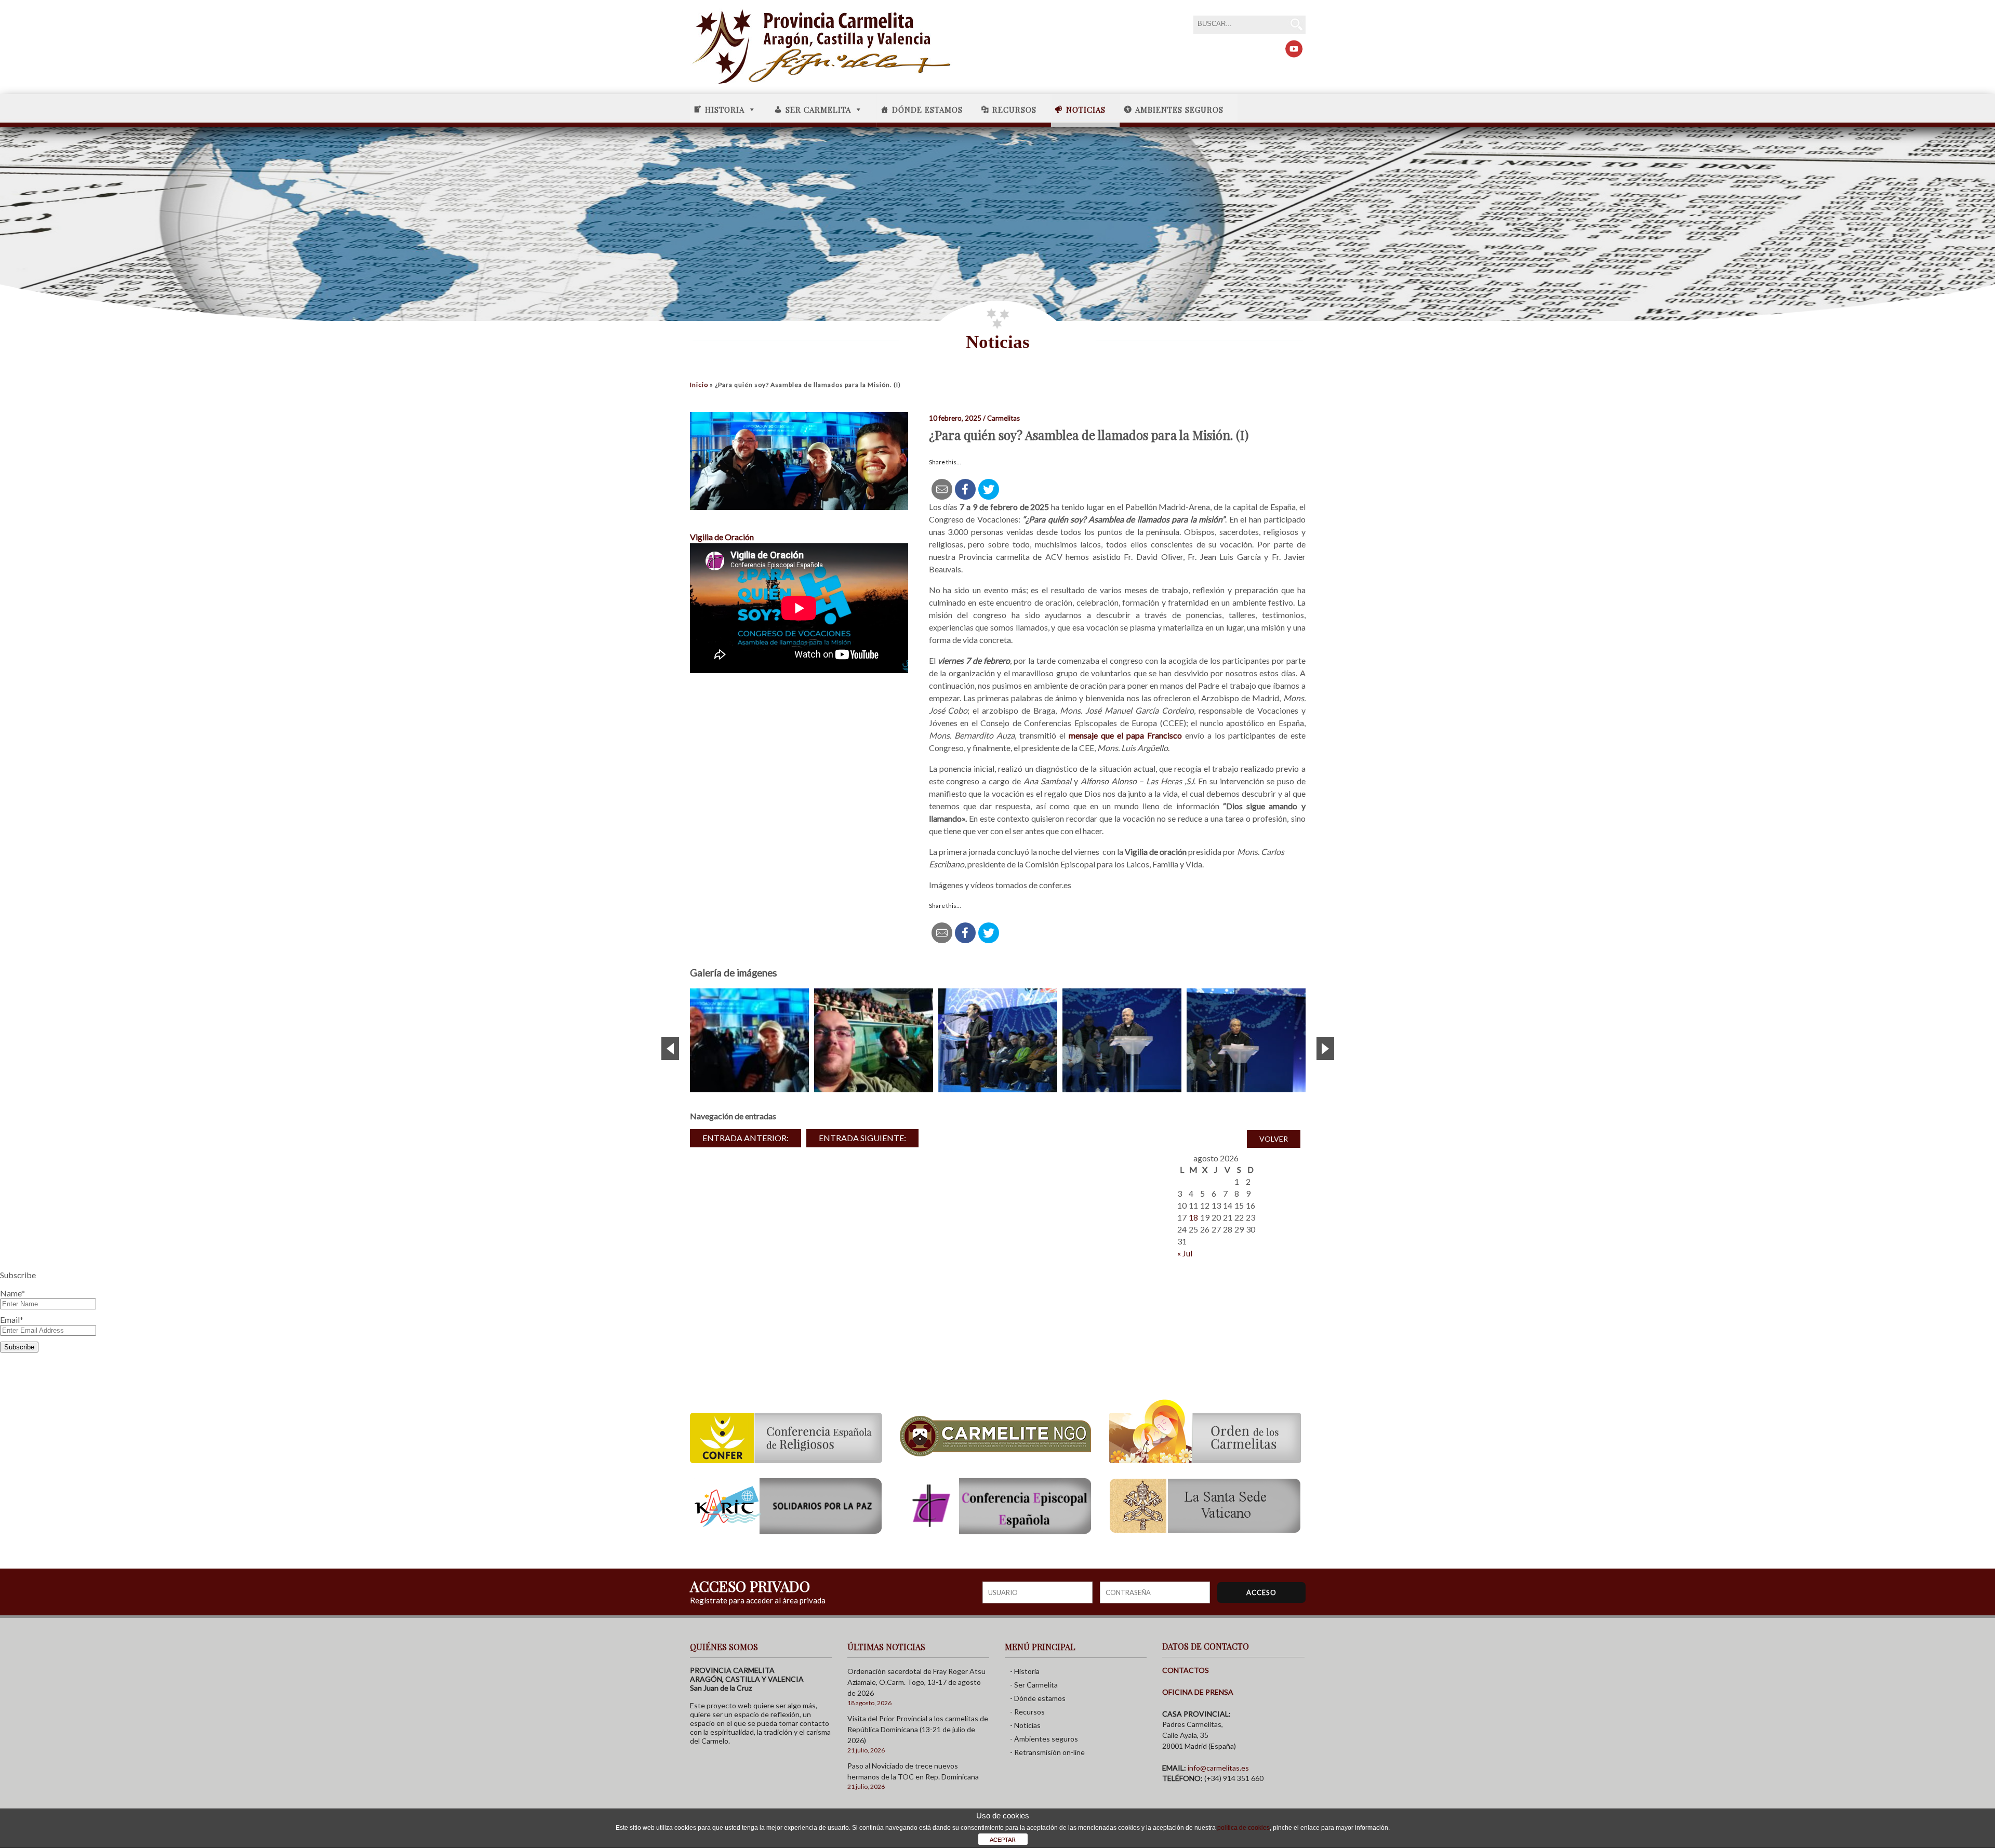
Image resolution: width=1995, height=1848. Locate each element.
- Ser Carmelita (1034, 1685)
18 (1193, 1217)
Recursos (1014, 110)
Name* (12, 1293)
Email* (12, 1320)
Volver (1274, 1139)
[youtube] (1294, 49)
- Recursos (1027, 1712)
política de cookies (1243, 1828)
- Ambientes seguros (1044, 1739)
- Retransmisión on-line (1047, 1752)
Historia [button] (725, 110)
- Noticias (1025, 1725)
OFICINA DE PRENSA (1198, 1692)
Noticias (1086, 110)
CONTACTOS (1186, 1670)
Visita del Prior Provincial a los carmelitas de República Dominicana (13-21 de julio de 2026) (918, 1729)
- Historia (1025, 1671)
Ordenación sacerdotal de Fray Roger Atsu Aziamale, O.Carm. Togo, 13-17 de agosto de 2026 (916, 1682)
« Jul (1185, 1253)
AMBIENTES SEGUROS (1179, 110)
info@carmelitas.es (1218, 1768)
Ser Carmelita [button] (818, 110)
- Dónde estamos (1038, 1698)
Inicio (699, 385)
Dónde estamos (927, 110)
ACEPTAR (1003, 1840)
